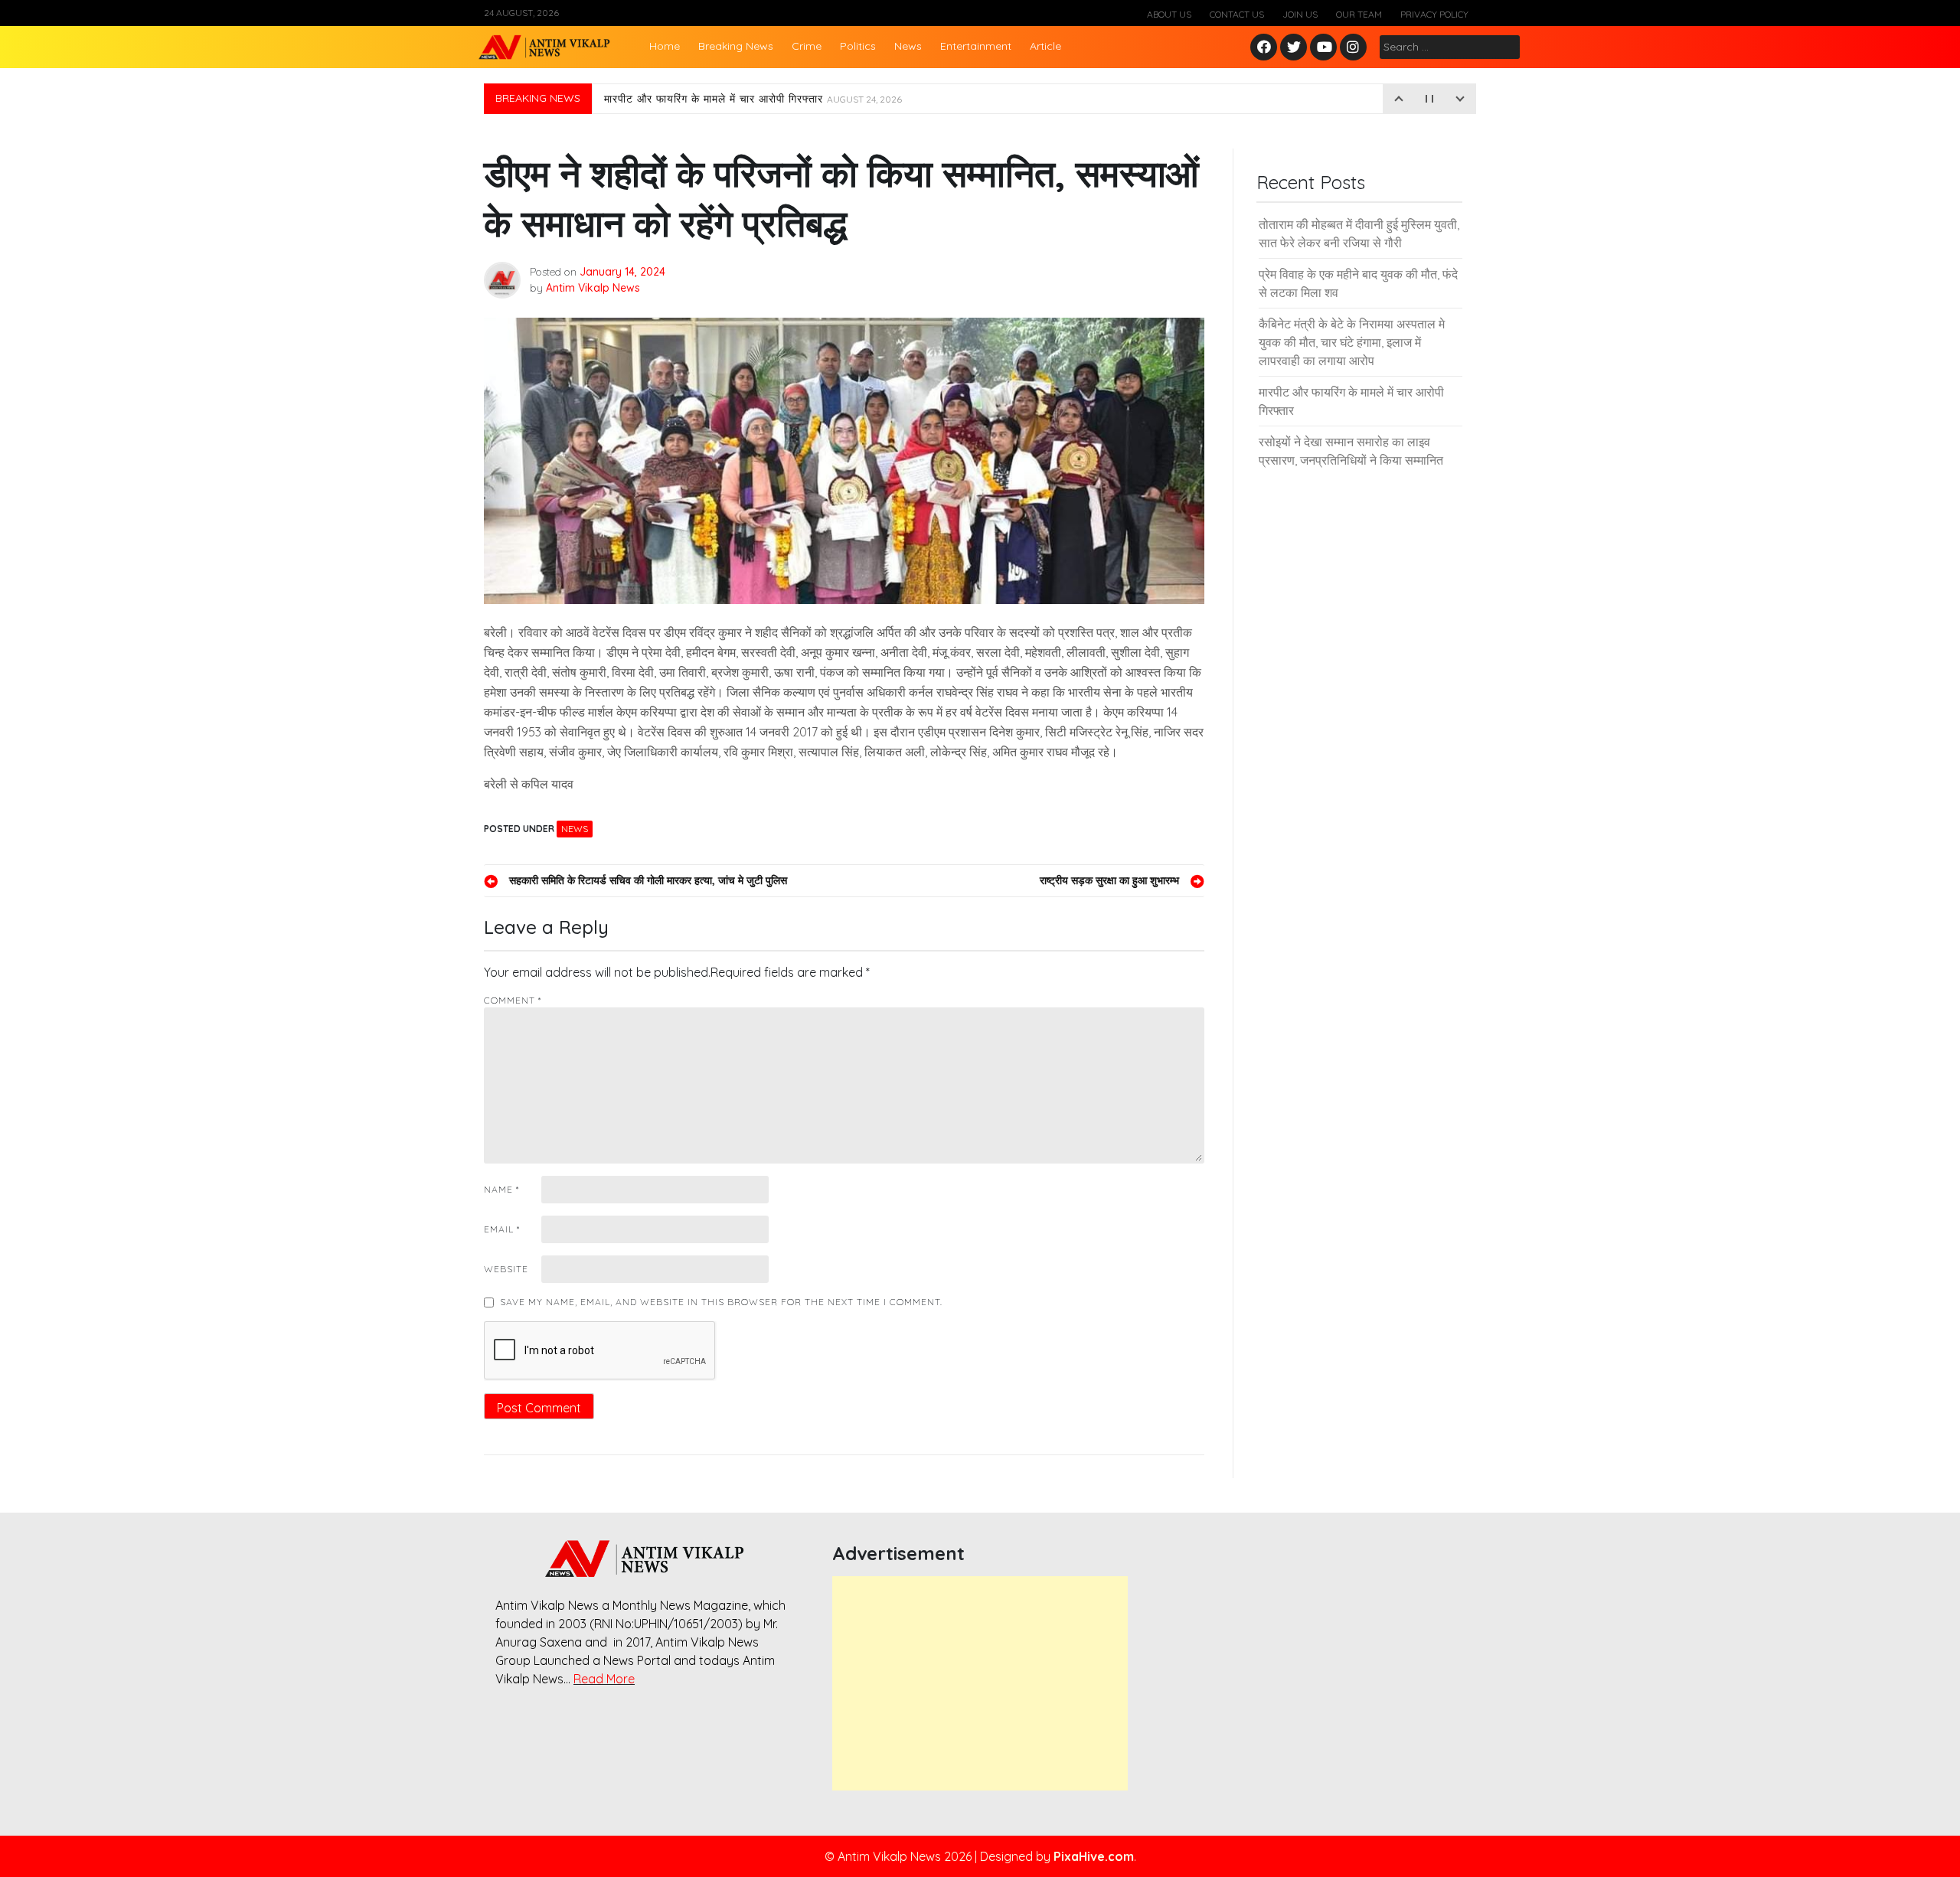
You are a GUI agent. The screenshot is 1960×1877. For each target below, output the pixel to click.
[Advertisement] (980, 1683)
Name (501, 1189)
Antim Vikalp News (593, 288)
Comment (513, 1000)
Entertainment (976, 46)
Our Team (1359, 14)
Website (506, 1269)
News (908, 46)
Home (665, 46)
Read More (604, 1679)
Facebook (1266, 48)
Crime (807, 46)
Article (1045, 46)
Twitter (1294, 48)
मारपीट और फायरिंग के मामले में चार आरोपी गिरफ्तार (753, 99)
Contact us (1237, 14)
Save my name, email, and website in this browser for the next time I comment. (721, 1302)
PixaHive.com (1094, 1856)
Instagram (1357, 48)
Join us (1300, 14)
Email (502, 1229)
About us (1169, 14)
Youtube (1324, 48)
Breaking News (736, 46)
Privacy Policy (1434, 14)
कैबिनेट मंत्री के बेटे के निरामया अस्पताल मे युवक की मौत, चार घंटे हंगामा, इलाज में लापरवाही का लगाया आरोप (1352, 342)
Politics (858, 46)
